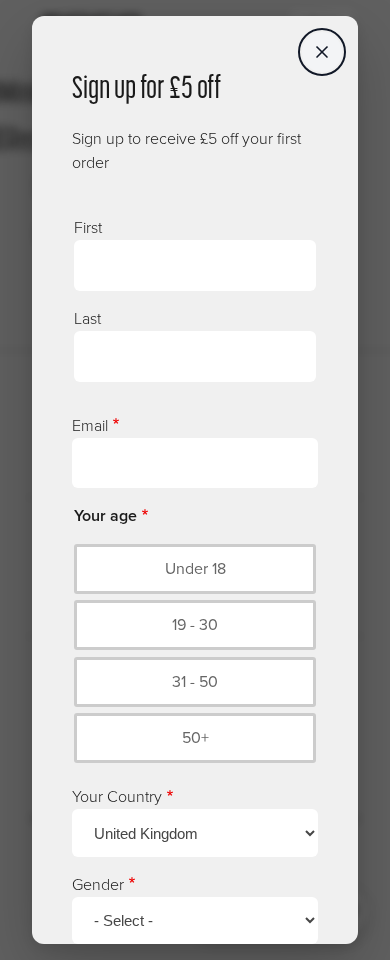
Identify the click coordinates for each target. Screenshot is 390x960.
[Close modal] (322, 52)
